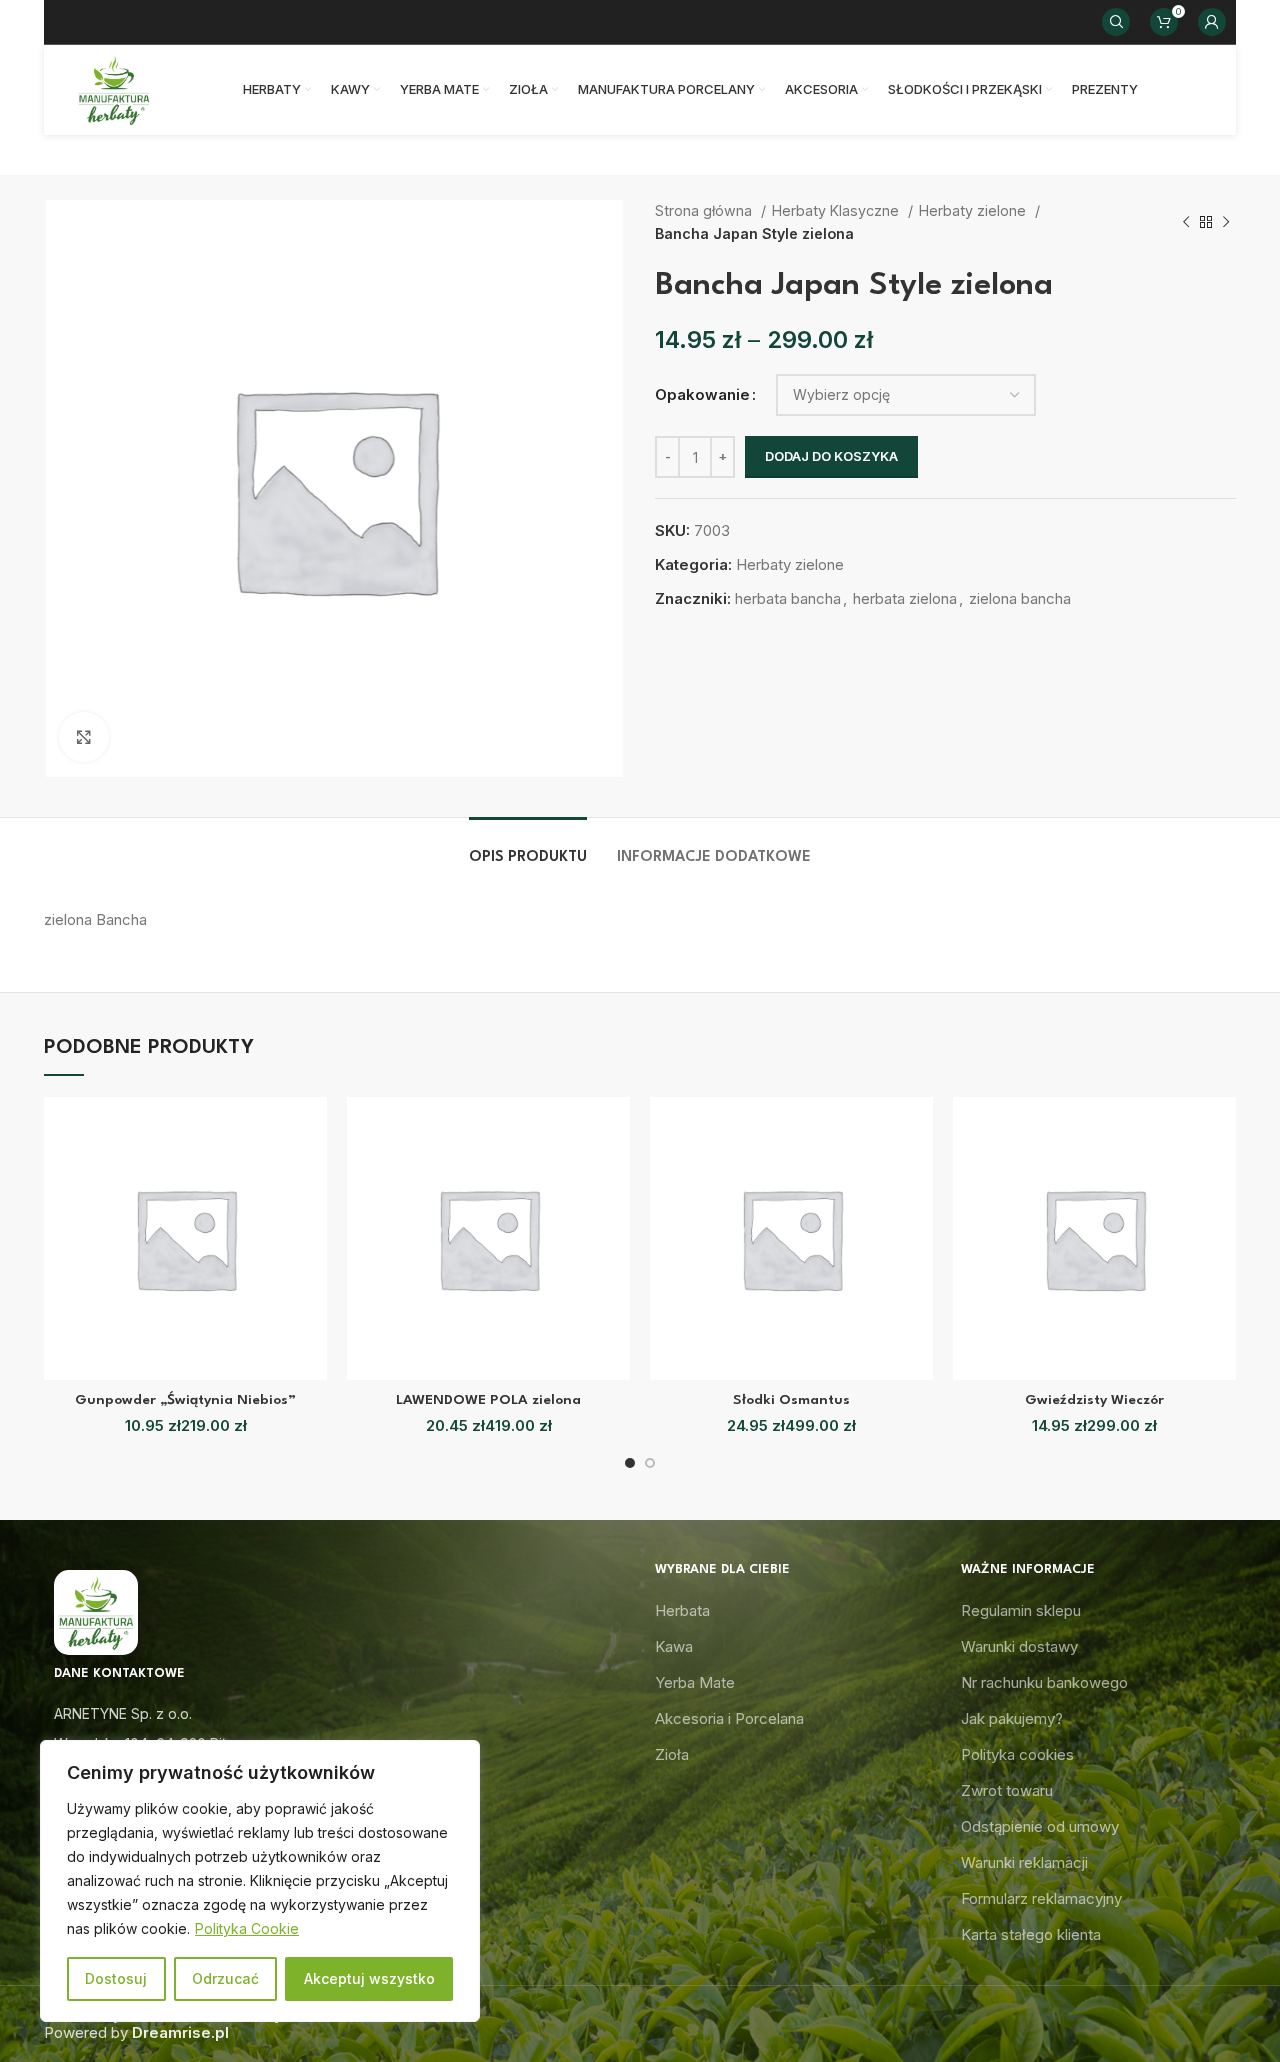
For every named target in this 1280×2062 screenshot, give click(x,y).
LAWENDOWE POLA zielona (488, 1400)
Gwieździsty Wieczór (1094, 1400)
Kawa (674, 1646)
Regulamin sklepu (1021, 1610)
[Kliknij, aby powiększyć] (84, 737)
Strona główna (705, 210)
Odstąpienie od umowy (1040, 1826)
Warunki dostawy (1019, 1646)
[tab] (528, 847)
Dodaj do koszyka (831, 456)
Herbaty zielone (974, 210)
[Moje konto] (1212, 22)
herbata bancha (788, 598)
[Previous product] (1186, 223)
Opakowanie (702, 394)
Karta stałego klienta (1031, 1934)
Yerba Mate (695, 1682)
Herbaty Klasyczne (837, 210)
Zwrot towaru (1007, 1790)
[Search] (1116, 22)
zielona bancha (1020, 598)
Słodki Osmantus (791, 1400)
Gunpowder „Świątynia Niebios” (185, 1400)
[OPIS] (528, 847)
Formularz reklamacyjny (1041, 1898)
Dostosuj (116, 1978)
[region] (260, 1881)
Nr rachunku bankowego (1044, 1682)
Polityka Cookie (247, 1928)
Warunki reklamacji (1024, 1862)
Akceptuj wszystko (369, 1978)
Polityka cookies (1017, 1754)
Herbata (682, 1610)
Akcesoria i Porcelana (729, 1718)
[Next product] (1226, 223)
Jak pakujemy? (1012, 1718)
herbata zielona (905, 598)
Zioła (672, 1754)
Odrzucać (225, 1978)
